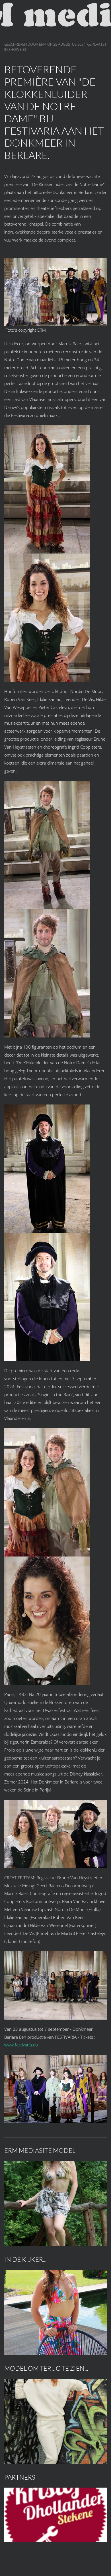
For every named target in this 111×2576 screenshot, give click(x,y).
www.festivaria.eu (21, 2045)
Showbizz (18, 49)
